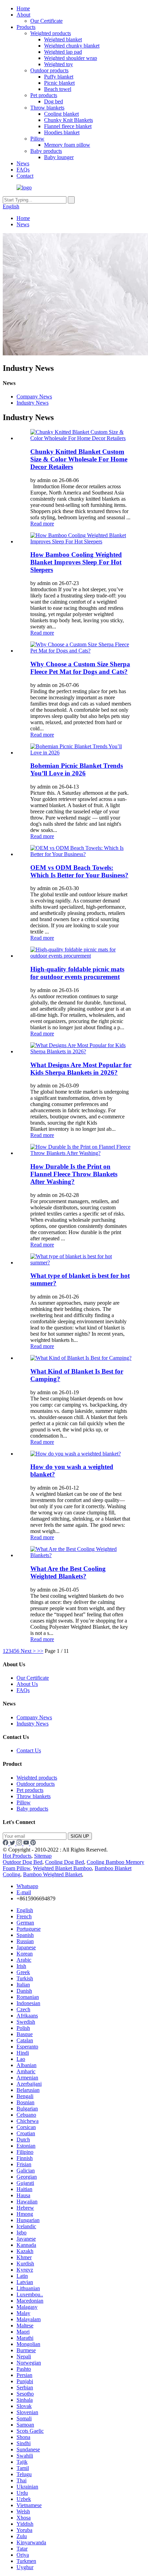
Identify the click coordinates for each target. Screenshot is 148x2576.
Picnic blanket (59, 83)
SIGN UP (80, 1836)
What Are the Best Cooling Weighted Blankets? (68, 1572)
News (23, 163)
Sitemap (43, 1856)
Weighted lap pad (63, 52)
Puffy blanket (59, 77)
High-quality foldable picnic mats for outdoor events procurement (77, 973)
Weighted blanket (63, 39)
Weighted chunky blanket (72, 46)
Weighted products (51, 33)
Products (26, 27)
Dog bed (54, 101)
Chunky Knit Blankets (68, 120)
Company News (34, 397)
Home (23, 8)
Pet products (44, 95)
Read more (42, 524)
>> (40, 1651)
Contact (25, 176)
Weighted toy (59, 64)
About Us (27, 1684)
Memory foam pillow (67, 145)
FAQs (23, 170)
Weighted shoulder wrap (71, 58)
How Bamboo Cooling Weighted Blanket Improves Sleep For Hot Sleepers (76, 562)
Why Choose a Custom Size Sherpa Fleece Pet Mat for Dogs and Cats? (80, 668)
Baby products (46, 151)
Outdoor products (49, 70)
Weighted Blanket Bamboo (62, 1868)
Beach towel (58, 89)
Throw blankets (47, 108)
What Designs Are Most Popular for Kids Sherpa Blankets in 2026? (81, 1069)
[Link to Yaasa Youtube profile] (27, 1843)
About (23, 15)
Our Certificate (46, 21)
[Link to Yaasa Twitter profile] (13, 1843)
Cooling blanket (61, 114)
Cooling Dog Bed (65, 1862)
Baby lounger (59, 157)
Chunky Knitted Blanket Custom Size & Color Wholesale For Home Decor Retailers (79, 459)
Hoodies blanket (62, 132)
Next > (28, 1651)
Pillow (37, 139)
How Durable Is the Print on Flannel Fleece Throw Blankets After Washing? (74, 1174)
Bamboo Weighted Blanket (52, 1874)
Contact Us (29, 1750)
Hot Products (17, 1856)
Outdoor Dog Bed (23, 1862)
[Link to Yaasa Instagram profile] (20, 1843)
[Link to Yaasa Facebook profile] (6, 1843)
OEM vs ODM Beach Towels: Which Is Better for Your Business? (79, 871)
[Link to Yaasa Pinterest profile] (33, 1843)
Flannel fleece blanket (68, 126)
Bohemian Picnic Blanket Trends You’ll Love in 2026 (77, 769)
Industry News (33, 403)
